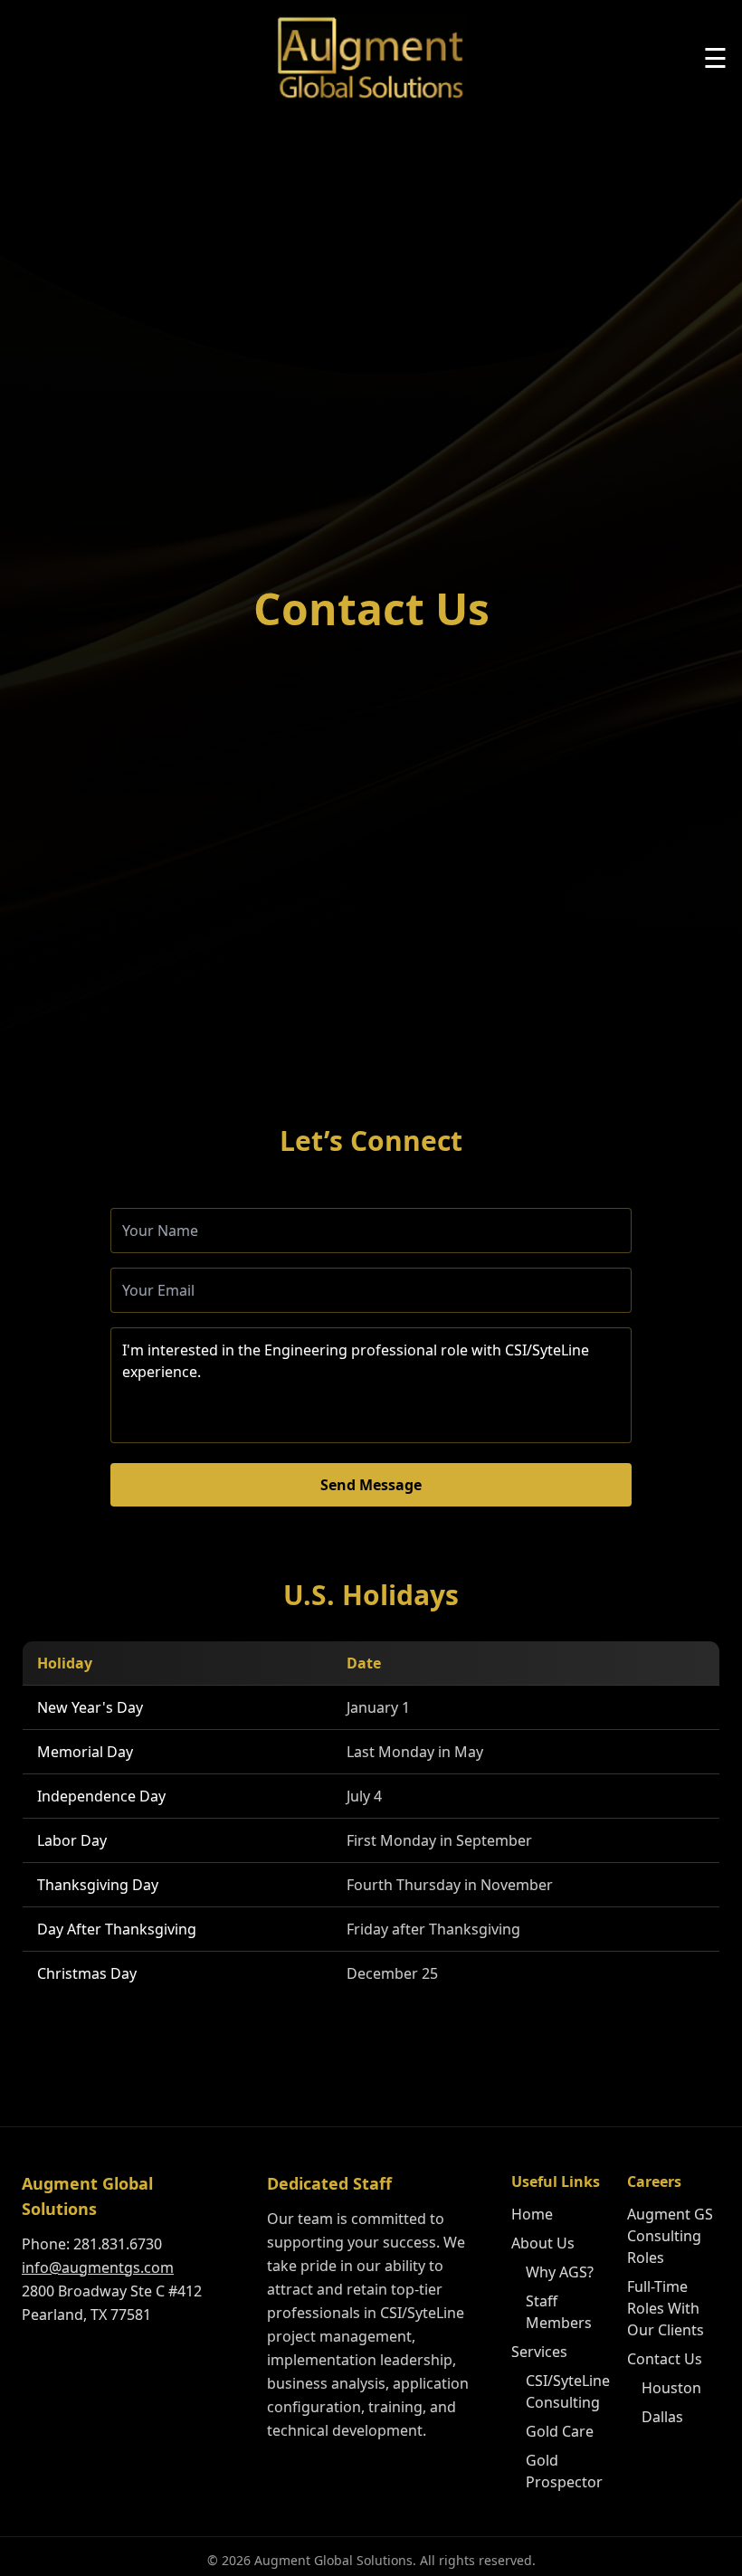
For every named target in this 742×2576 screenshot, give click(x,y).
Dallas (662, 2417)
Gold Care (560, 2431)
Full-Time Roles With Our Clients (666, 2308)
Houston (671, 2388)
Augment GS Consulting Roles (670, 2236)
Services (539, 2352)
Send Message (371, 1485)
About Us (543, 2243)
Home (532, 2214)
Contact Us (665, 2359)
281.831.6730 (118, 2244)
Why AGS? (560, 2272)
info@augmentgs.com (98, 2267)
